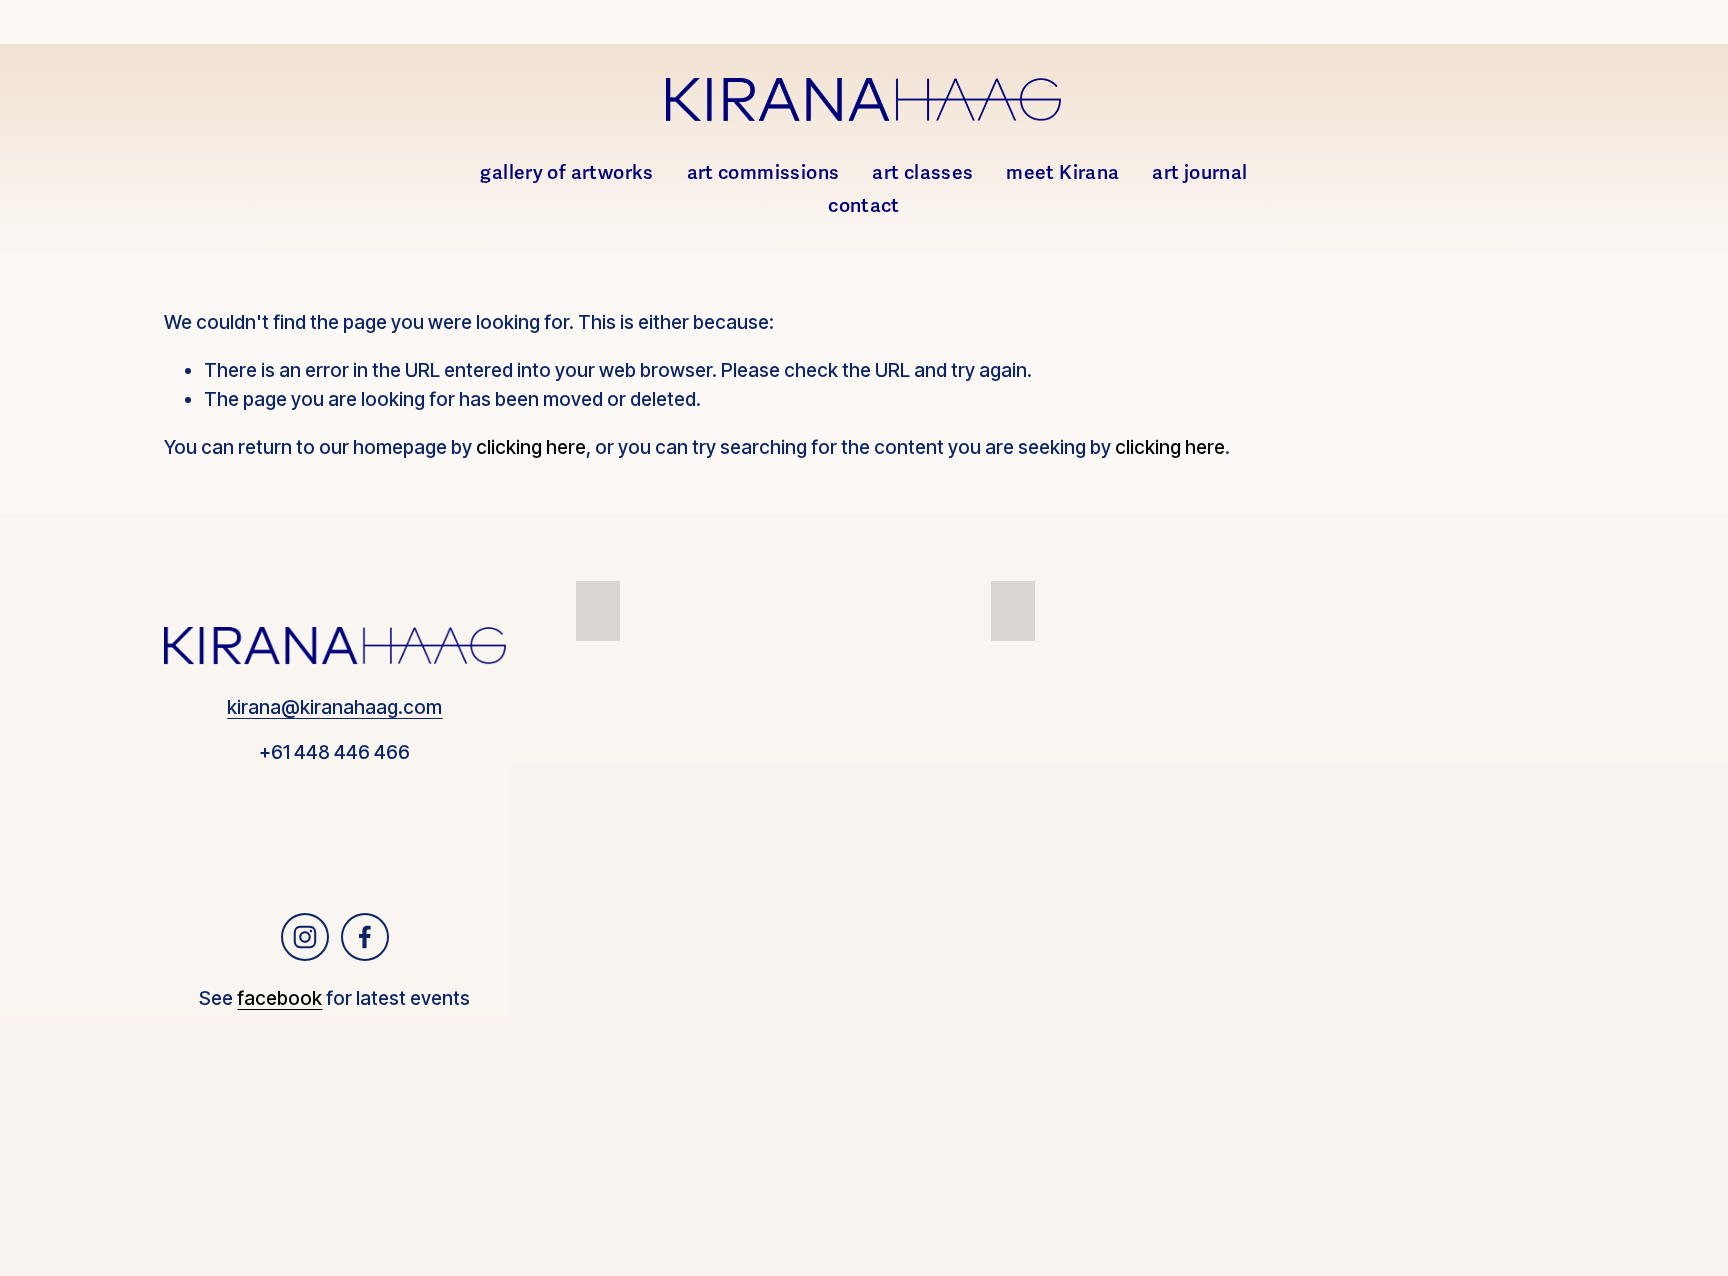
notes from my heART (1509, 684)
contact (864, 206)
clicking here (531, 447)
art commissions (763, 173)
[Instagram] (305, 937)
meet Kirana (1062, 173)
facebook (279, 998)
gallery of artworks (566, 173)
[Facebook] (365, 937)
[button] (598, 611)
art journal (1199, 173)
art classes (922, 173)
